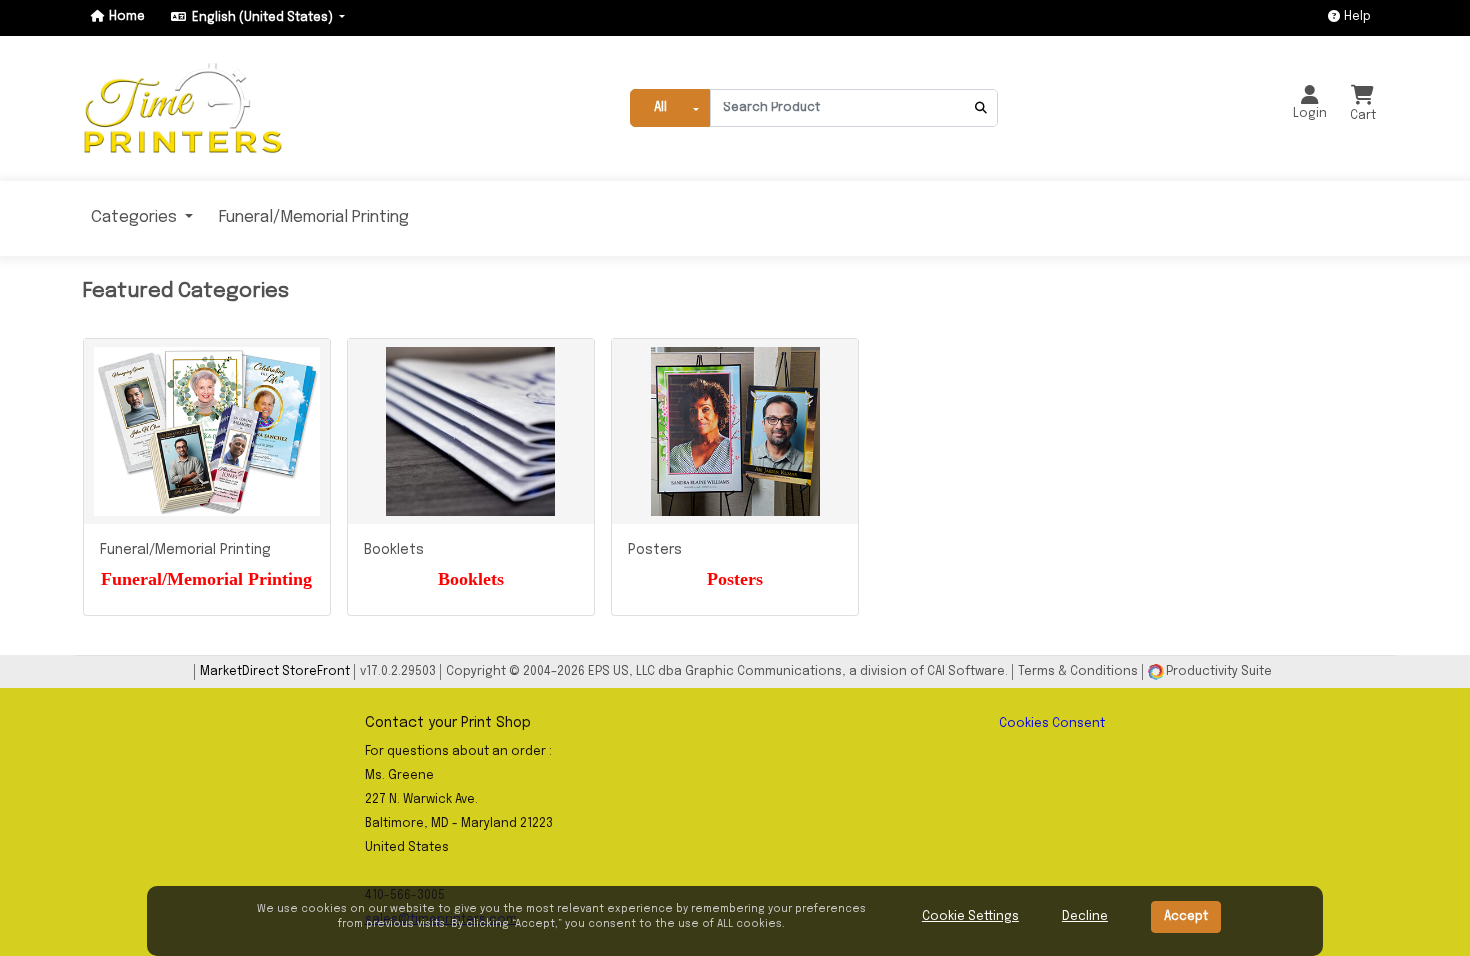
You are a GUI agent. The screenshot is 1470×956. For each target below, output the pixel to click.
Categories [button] (136, 217)
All (660, 108)
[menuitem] (147, 218)
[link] (214, 108)
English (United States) (264, 18)
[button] (214, 108)
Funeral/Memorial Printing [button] (314, 217)
